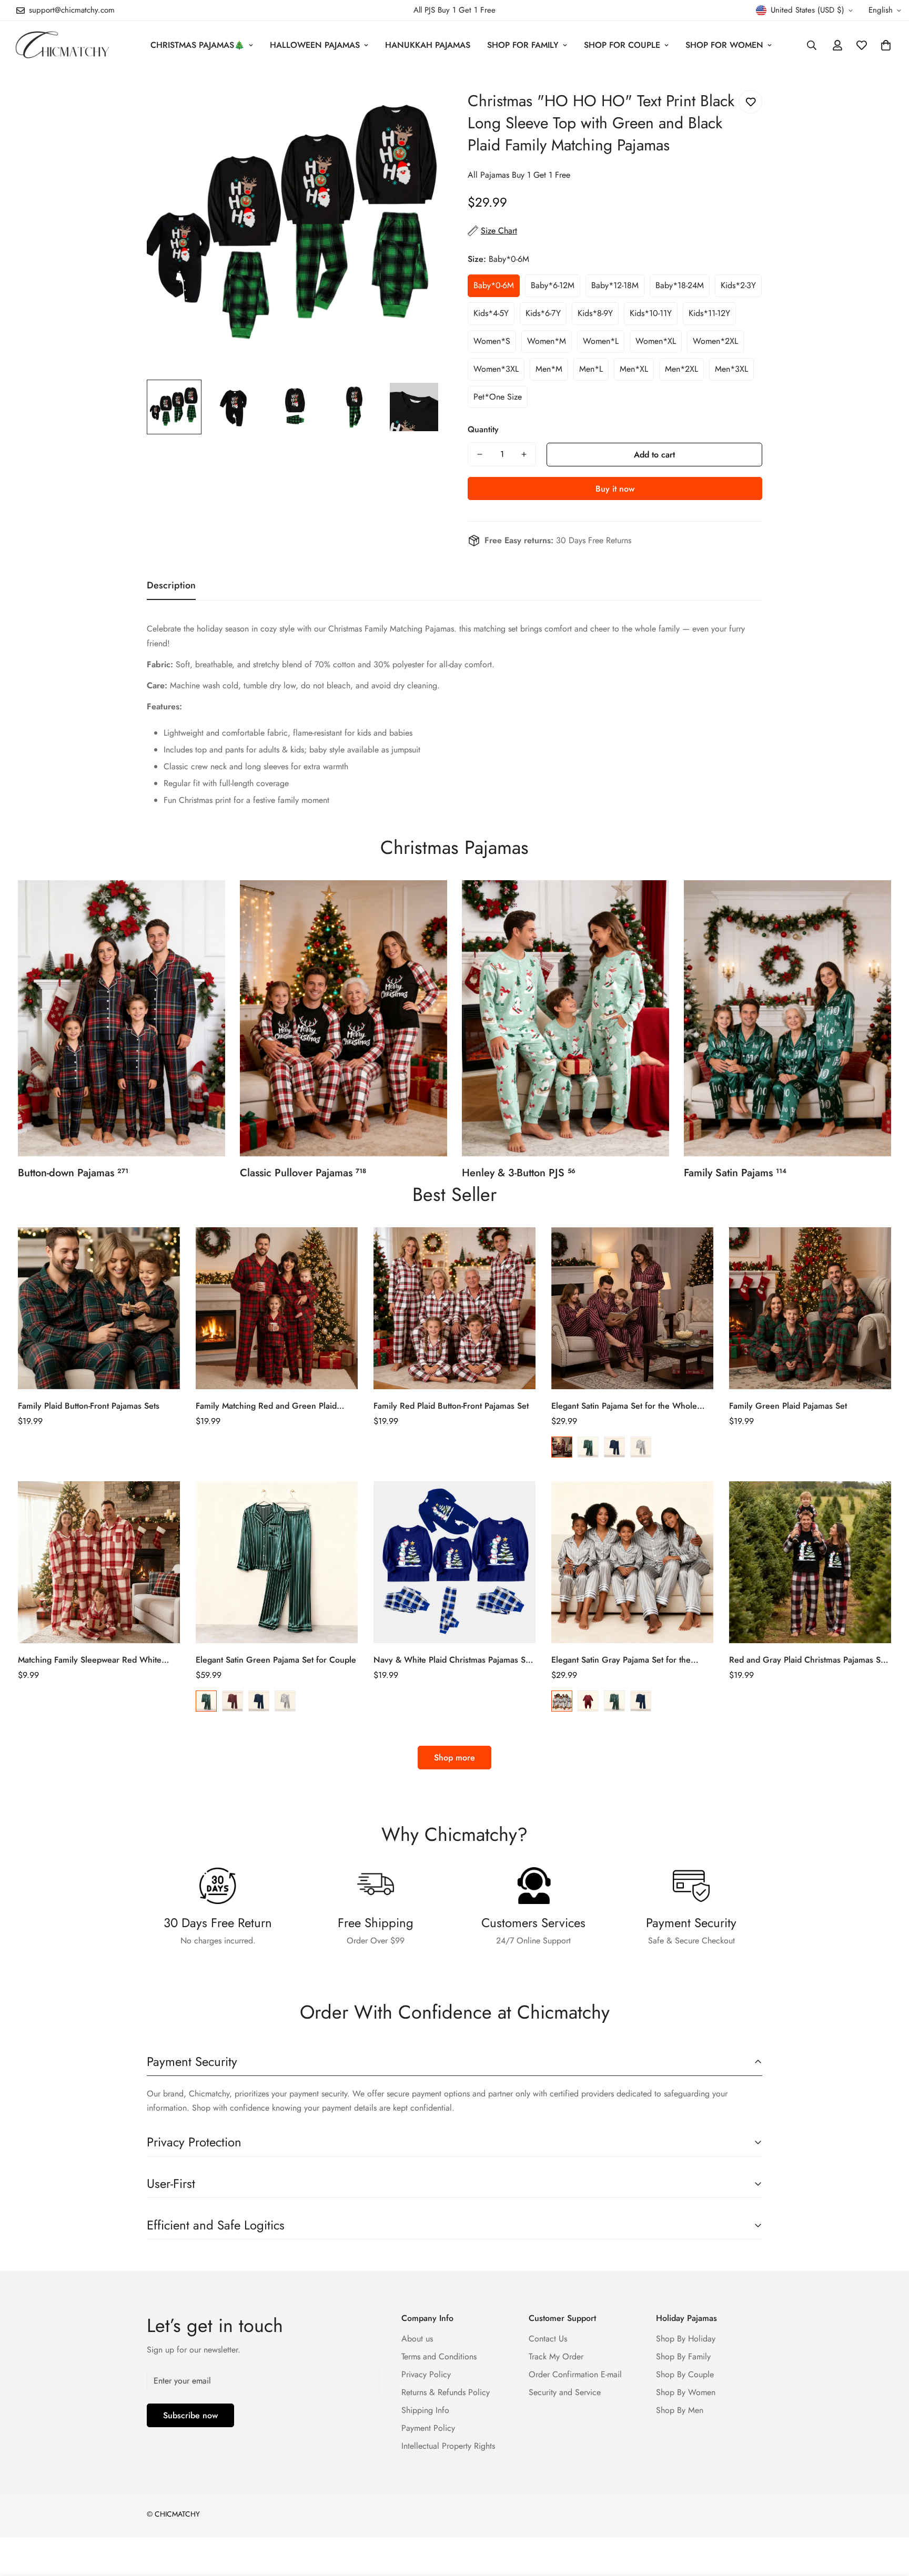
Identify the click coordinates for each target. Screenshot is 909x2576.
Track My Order (556, 2356)
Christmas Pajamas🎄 (198, 45)
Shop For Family (523, 45)
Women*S (492, 341)
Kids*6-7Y (543, 313)
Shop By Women (686, 2392)
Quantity (483, 429)
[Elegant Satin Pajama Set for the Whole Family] (632, 1308)
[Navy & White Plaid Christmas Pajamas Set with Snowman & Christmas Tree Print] (454, 1562)
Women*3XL (496, 369)
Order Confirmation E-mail (575, 2374)
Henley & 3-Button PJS (519, 1173)
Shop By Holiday (686, 2339)
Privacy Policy (426, 2374)
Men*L (591, 369)
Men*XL (634, 369)
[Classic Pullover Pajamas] (344, 1018)
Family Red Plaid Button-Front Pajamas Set (451, 1406)
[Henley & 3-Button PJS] (565, 1018)
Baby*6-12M (553, 285)
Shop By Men (680, 2410)
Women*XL (656, 341)
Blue (614, 1447)
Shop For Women (724, 45)
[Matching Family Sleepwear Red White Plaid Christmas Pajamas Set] (99, 1562)
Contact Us (548, 2339)
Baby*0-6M (494, 285)
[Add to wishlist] (750, 102)
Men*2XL (681, 369)
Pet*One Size (498, 397)
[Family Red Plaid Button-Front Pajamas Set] (454, 1308)
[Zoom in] (419, 100)
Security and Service (565, 2392)
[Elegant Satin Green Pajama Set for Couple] (277, 1562)
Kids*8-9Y (595, 313)
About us (417, 2339)
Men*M (549, 369)
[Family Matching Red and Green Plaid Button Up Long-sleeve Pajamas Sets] (277, 1308)
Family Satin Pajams (735, 1173)
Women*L (601, 341)
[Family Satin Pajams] (787, 1018)
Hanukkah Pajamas (428, 45)
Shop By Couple (685, 2374)
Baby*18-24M (680, 285)
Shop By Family (683, 2356)
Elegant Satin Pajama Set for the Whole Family (624, 1406)
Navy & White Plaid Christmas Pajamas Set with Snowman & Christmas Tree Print (453, 1660)
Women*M (547, 341)
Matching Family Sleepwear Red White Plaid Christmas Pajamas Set (90, 1660)
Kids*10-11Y (651, 313)
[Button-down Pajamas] (122, 1018)
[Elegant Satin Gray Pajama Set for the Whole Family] (632, 1562)
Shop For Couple (622, 45)
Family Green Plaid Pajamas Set (788, 1406)
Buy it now (615, 489)
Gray (641, 1447)
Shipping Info (425, 2410)
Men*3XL (731, 369)
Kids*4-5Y (491, 313)
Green (588, 1447)
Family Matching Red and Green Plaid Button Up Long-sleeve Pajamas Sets (266, 1406)
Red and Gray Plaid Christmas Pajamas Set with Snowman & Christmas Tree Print (808, 1660)
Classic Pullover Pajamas (303, 1173)
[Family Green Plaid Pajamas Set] (810, 1308)
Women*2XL (715, 341)
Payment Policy (428, 2428)
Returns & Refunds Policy (446, 2392)
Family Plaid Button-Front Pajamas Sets (89, 1406)
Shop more (454, 1758)
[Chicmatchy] (62, 45)
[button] (886, 45)
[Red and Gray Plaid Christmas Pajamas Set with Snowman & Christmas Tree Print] (810, 1562)
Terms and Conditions (439, 2356)
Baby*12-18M (615, 285)
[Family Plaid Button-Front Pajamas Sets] (99, 1308)
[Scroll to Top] (888, 2519)
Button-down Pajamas (73, 1173)
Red (562, 1447)
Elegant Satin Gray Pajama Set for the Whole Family (621, 1660)
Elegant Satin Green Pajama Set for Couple (276, 1660)
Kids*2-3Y (738, 285)
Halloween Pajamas (315, 45)
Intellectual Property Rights (448, 2446)
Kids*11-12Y (709, 313)
